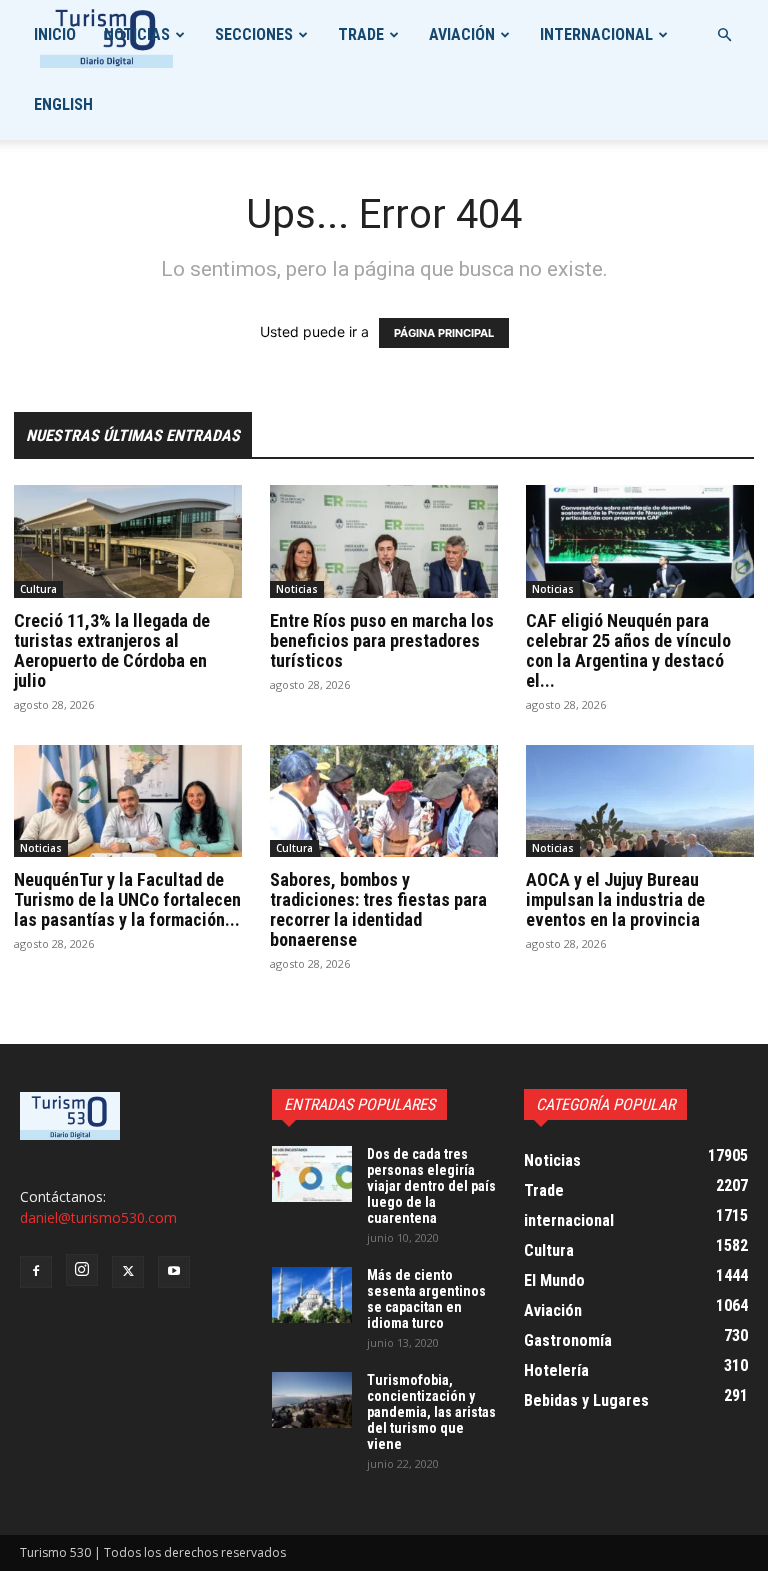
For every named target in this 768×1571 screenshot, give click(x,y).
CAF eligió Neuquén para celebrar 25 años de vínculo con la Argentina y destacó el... (628, 650)
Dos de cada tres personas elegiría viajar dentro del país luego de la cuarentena (431, 1186)
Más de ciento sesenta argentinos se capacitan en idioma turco (426, 1299)
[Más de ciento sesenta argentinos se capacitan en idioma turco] (312, 1295)
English (63, 104)
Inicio (55, 34)
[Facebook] (36, 1272)
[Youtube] (174, 1272)
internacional (596, 34)
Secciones (254, 34)
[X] (128, 1272)
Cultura (38, 589)
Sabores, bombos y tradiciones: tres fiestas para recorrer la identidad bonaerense (378, 909)
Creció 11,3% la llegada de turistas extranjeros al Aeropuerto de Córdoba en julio (112, 650)
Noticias (137, 34)
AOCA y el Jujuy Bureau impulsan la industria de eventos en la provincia (615, 899)
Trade (361, 34)
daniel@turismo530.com (98, 1217)
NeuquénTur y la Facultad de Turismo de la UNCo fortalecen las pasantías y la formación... (127, 899)
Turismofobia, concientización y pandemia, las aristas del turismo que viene (431, 1412)
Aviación (462, 34)
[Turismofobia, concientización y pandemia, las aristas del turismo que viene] (312, 1400)
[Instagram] (82, 1270)
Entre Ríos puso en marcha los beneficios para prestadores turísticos (382, 640)
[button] (724, 35)
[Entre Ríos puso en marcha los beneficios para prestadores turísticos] (384, 541)
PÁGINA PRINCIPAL (444, 333)
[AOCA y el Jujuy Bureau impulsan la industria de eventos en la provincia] (640, 801)
